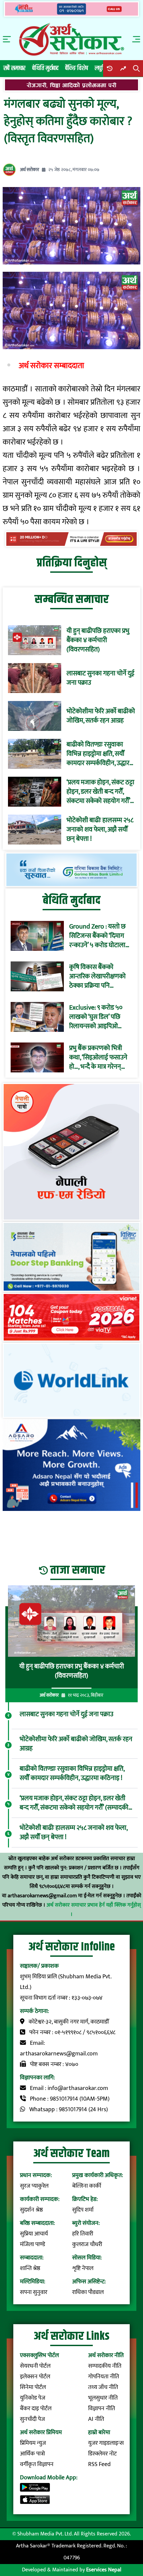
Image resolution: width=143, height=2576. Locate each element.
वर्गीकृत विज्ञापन (37, 2464)
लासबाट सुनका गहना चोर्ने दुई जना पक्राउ (100, 678)
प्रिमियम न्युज (33, 2443)
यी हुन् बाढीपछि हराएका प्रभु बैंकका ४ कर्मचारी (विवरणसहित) (98, 640)
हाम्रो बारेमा (99, 2432)
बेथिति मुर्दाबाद (45, 68)
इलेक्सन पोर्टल (35, 2377)
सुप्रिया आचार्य (34, 2234)
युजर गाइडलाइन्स (106, 2443)
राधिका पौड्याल (88, 2292)
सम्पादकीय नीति (105, 2366)
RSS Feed (99, 2464)
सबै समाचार (14, 68)
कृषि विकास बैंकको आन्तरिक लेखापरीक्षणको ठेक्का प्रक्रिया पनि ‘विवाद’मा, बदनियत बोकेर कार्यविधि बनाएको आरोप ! (99, 976)
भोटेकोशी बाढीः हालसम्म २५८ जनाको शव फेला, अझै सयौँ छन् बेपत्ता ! (100, 830)
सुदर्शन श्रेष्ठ (31, 2210)
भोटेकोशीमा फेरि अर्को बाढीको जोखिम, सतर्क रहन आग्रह (101, 716)
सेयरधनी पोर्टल (35, 2366)
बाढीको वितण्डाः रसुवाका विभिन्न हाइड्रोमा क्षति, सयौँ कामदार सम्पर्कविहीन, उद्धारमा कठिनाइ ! (101, 754)
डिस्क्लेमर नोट (102, 2454)
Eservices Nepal (104, 2570)
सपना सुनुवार (34, 2292)
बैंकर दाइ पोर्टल (36, 2409)
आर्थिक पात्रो (32, 2454)
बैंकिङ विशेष (77, 68)
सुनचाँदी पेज (32, 2419)
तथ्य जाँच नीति (103, 2387)
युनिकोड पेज (33, 2398)
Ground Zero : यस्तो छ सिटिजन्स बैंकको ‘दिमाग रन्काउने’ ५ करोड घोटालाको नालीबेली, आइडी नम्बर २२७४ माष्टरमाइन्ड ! (101, 936)
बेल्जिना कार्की (87, 2186)
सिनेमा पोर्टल (33, 2387)
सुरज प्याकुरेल (34, 2186)
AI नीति (96, 2419)
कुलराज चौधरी (87, 2244)
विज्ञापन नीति (102, 2409)
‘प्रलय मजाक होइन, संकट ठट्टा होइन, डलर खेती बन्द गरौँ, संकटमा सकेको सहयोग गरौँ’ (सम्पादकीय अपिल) (100, 792)
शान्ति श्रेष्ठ (30, 2268)
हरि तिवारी (83, 2234)
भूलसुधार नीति (103, 2398)
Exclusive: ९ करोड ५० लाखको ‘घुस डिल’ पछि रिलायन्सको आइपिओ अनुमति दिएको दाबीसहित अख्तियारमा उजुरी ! (98, 1017)
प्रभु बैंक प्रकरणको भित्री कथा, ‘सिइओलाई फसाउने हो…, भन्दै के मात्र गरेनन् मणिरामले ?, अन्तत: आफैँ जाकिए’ (98, 1057)
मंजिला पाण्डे (33, 2244)
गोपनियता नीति (104, 2377)
